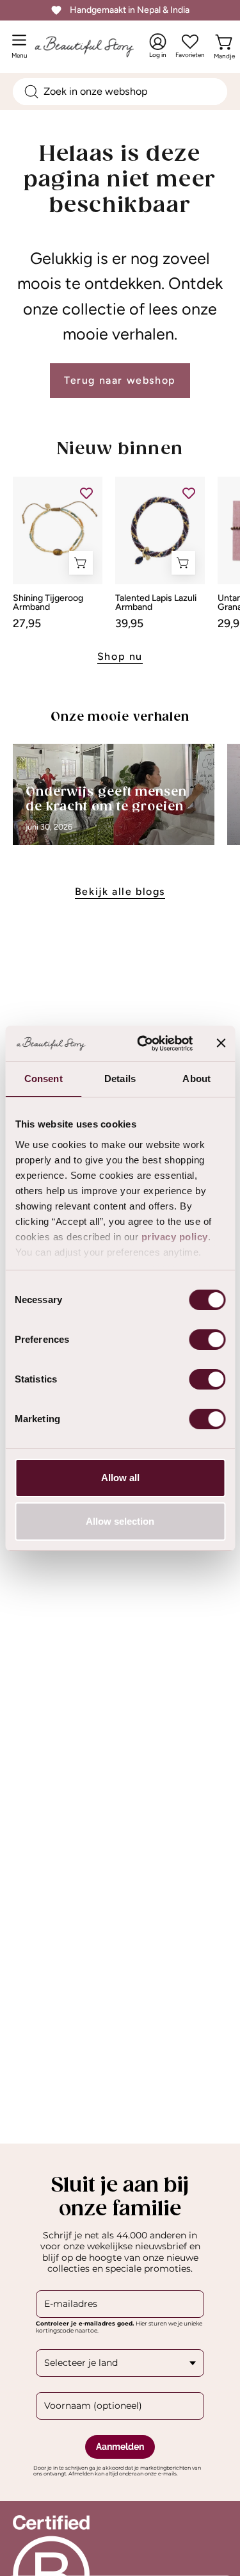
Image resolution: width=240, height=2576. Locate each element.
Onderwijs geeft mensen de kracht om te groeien (106, 800)
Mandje (224, 53)
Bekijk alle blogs (120, 891)
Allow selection (120, 1521)
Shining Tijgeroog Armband (48, 603)
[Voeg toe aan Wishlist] (86, 493)
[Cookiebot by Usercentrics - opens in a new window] (143, 1044)
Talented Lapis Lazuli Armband (156, 603)
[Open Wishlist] (190, 42)
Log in (158, 46)
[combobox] (120, 92)
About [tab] (196, 1079)
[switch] (207, 1340)
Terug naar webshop (120, 380)
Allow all (120, 1478)
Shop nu (120, 656)
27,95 (27, 623)
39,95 (129, 623)
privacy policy (174, 1237)
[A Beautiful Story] (97, 46)
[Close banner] (221, 1043)
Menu (22, 51)
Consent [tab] (44, 1079)
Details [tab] (120, 1079)
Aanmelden (120, 2447)
